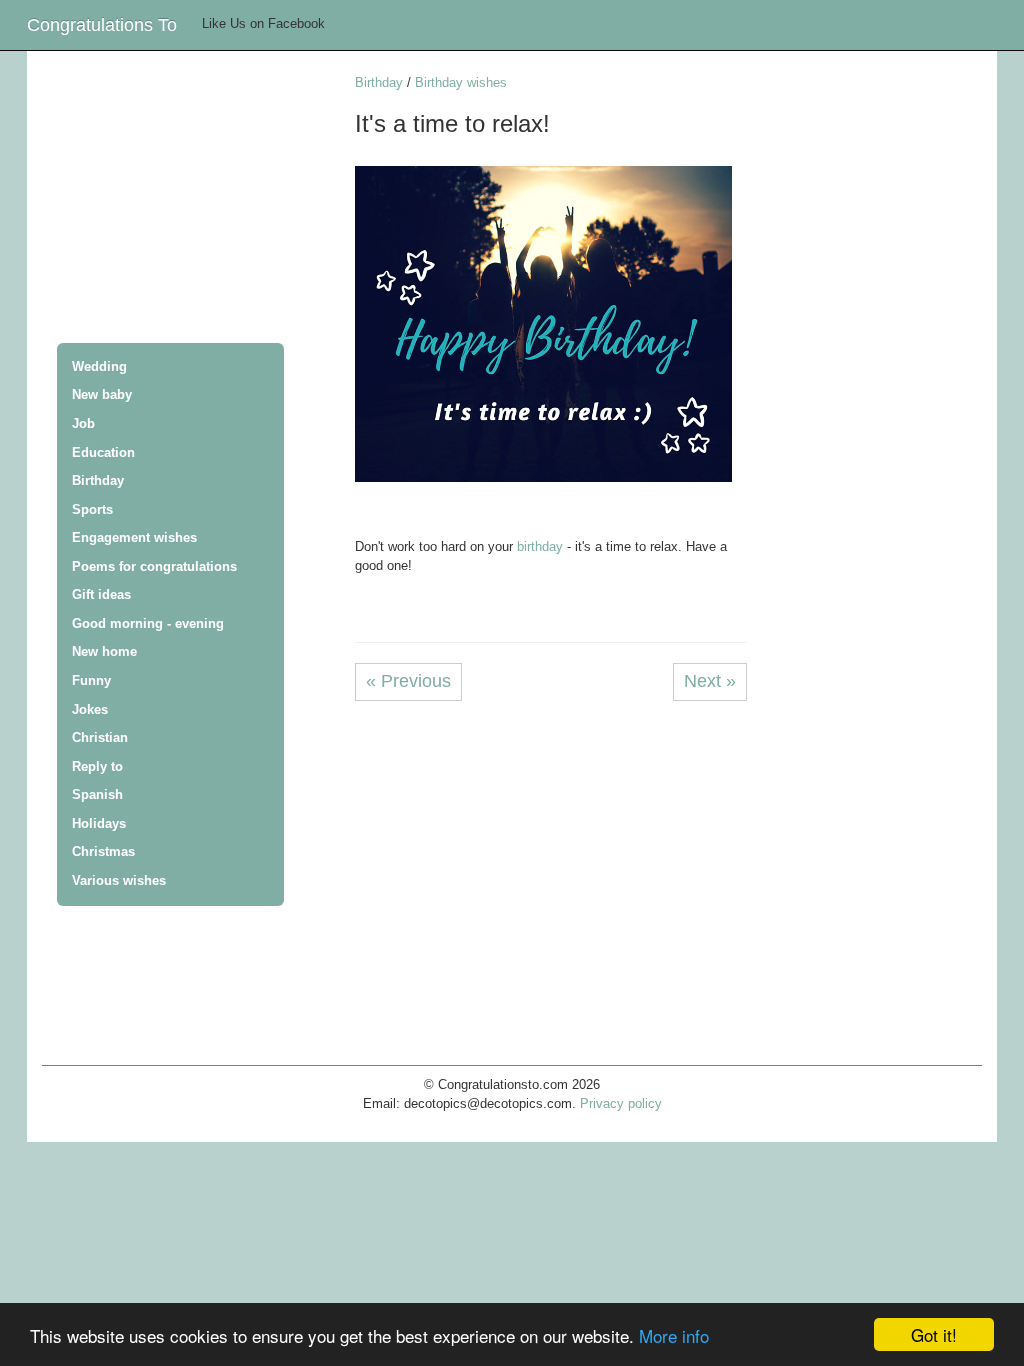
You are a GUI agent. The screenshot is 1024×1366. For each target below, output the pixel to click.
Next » (710, 681)
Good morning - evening (148, 623)
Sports (92, 509)
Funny (91, 680)
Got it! (934, 1334)
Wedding (99, 366)
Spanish (97, 794)
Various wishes (119, 880)
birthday (540, 546)
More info (674, 1335)
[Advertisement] (198, 199)
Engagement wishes (134, 537)
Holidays (99, 823)
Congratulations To (102, 25)
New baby (102, 394)
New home (104, 651)
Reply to (97, 766)
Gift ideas (101, 594)
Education (103, 452)
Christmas (103, 851)
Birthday (98, 480)
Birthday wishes (461, 82)
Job (83, 423)
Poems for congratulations (154, 566)
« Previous (408, 681)
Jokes (90, 709)
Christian (100, 737)
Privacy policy (621, 1103)
